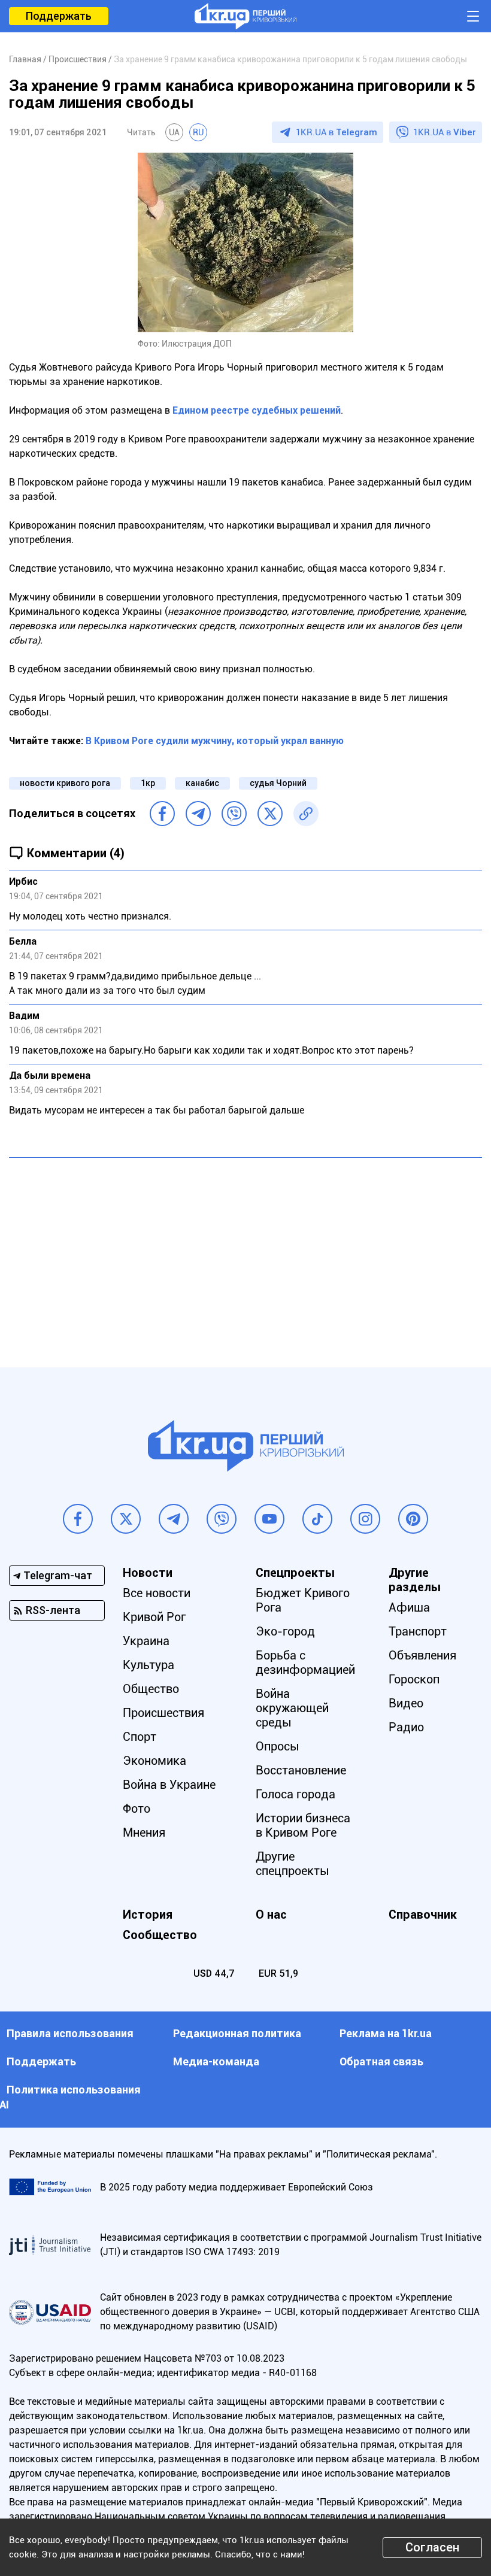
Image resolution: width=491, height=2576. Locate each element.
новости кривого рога (65, 783)
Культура (148, 1665)
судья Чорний (278, 783)
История (148, 1914)
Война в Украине (169, 1785)
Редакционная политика (237, 2033)
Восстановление (301, 1770)
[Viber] (234, 814)
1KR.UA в (337, 132)
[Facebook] (162, 814)
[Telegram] (198, 814)
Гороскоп (414, 1679)
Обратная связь (381, 2061)
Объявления (422, 1655)
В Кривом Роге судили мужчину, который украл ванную (215, 741)
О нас (271, 1914)
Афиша (409, 1607)
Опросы (278, 1746)
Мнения (144, 1832)
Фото (137, 1809)
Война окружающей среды (292, 1708)
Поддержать (59, 16)
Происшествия (163, 1713)
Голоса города (295, 1794)
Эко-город (285, 1631)
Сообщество (160, 1935)
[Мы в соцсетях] (78, 1519)
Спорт (140, 1737)
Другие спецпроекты (293, 1864)
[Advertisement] (245, 1254)
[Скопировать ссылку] (306, 814)
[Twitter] (270, 814)
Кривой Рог (154, 1617)
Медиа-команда (216, 2061)
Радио (406, 1727)
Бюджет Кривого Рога (303, 1600)
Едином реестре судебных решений (257, 410)
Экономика (154, 1761)
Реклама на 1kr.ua (386, 2033)
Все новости (157, 1593)
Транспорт (418, 1631)
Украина (146, 1641)
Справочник (423, 1914)
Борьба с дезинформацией (305, 1662)
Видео (406, 1703)
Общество (151, 1689)
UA (174, 132)
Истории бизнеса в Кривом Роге (303, 1825)
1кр (148, 783)
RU (198, 132)
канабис (202, 783)
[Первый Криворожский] (245, 16)
